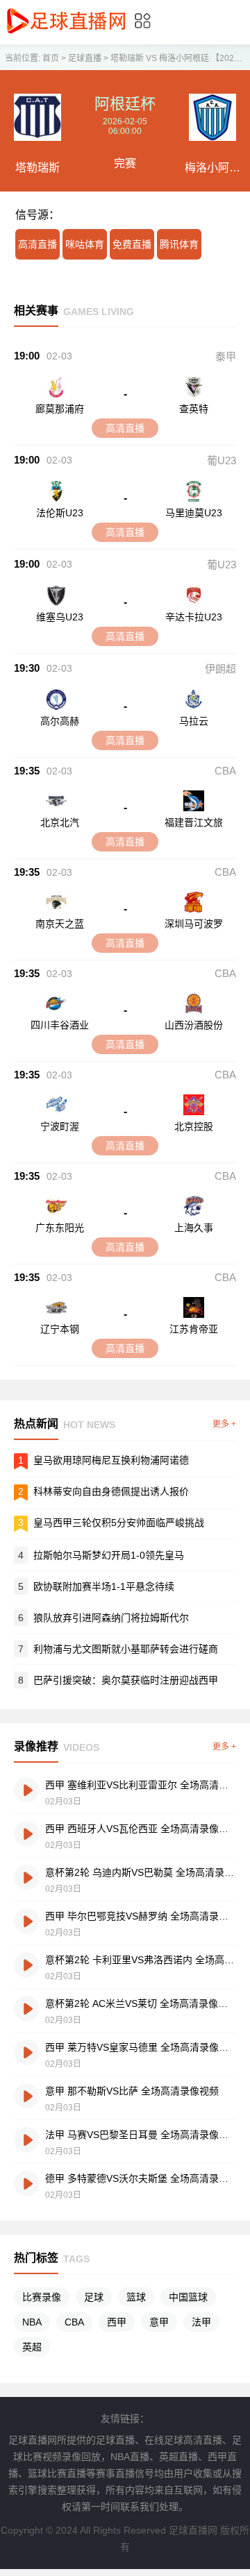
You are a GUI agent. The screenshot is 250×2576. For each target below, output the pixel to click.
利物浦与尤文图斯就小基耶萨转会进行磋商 (126, 1649)
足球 (94, 2297)
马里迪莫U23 (194, 513)
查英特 (194, 409)
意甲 (159, 2322)
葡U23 (222, 460)
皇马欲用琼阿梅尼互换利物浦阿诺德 (111, 1460)
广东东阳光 (60, 1228)
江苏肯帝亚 (194, 1329)
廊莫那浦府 (60, 409)
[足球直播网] (66, 34)
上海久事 (194, 1228)
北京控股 (194, 1126)
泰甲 (226, 356)
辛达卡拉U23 (194, 617)
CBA (225, 771)
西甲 (117, 2322)
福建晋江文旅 (194, 822)
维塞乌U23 (60, 617)
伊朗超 (220, 669)
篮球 (136, 2297)
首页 (51, 58)
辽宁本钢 (60, 1329)
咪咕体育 (85, 244)
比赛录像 (42, 2297)
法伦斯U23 (60, 513)
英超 (32, 2347)
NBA (32, 2322)
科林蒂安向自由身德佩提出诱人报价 (111, 1491)
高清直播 (37, 244)
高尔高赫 (60, 721)
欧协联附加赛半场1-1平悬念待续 (104, 1586)
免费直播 (132, 244)
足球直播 (85, 58)
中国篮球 (188, 2297)
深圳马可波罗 (194, 924)
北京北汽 (60, 822)
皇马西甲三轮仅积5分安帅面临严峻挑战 (119, 1523)
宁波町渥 (60, 1126)
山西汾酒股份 (194, 1025)
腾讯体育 (179, 244)
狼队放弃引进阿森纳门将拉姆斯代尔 (111, 1618)
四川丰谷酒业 (60, 1025)
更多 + (224, 1424)
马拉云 (194, 721)
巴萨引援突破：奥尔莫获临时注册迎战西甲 (126, 1680)
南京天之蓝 (60, 924)
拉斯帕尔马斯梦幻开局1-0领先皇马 (109, 1555)
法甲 (201, 2322)
